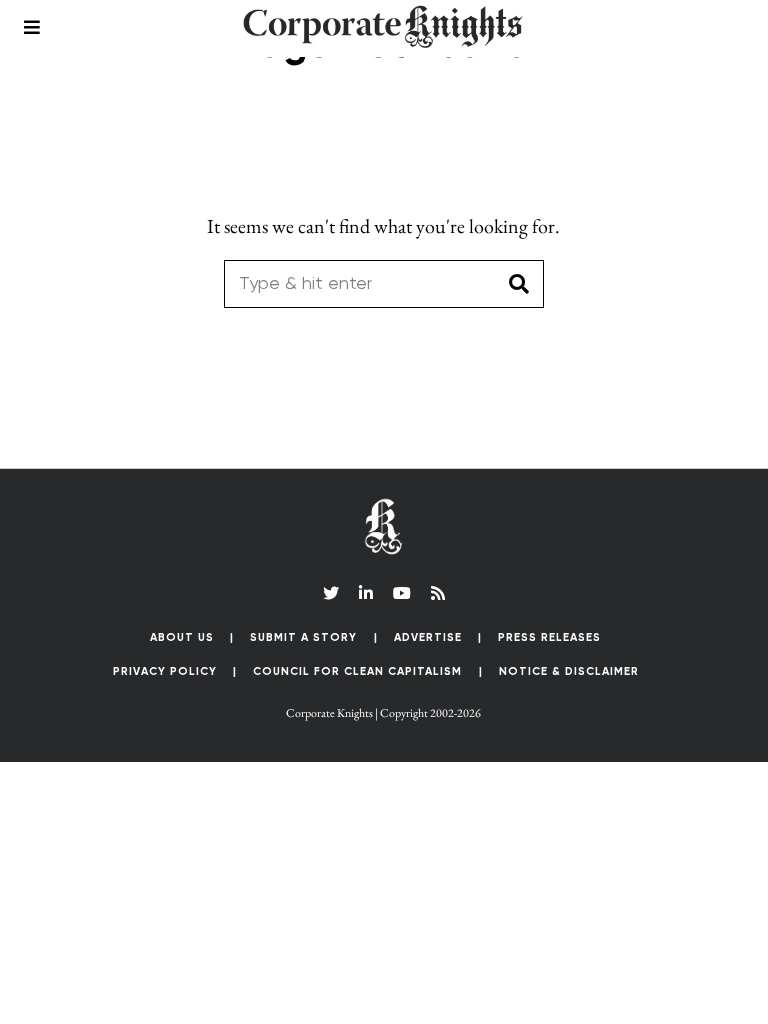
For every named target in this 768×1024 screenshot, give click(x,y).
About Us (182, 637)
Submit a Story (303, 637)
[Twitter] (331, 593)
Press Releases (549, 637)
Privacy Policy (165, 671)
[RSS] (438, 593)
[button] (520, 284)
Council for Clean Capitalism (357, 671)
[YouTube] (402, 593)
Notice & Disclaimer (569, 671)
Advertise (428, 637)
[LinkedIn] (366, 593)
